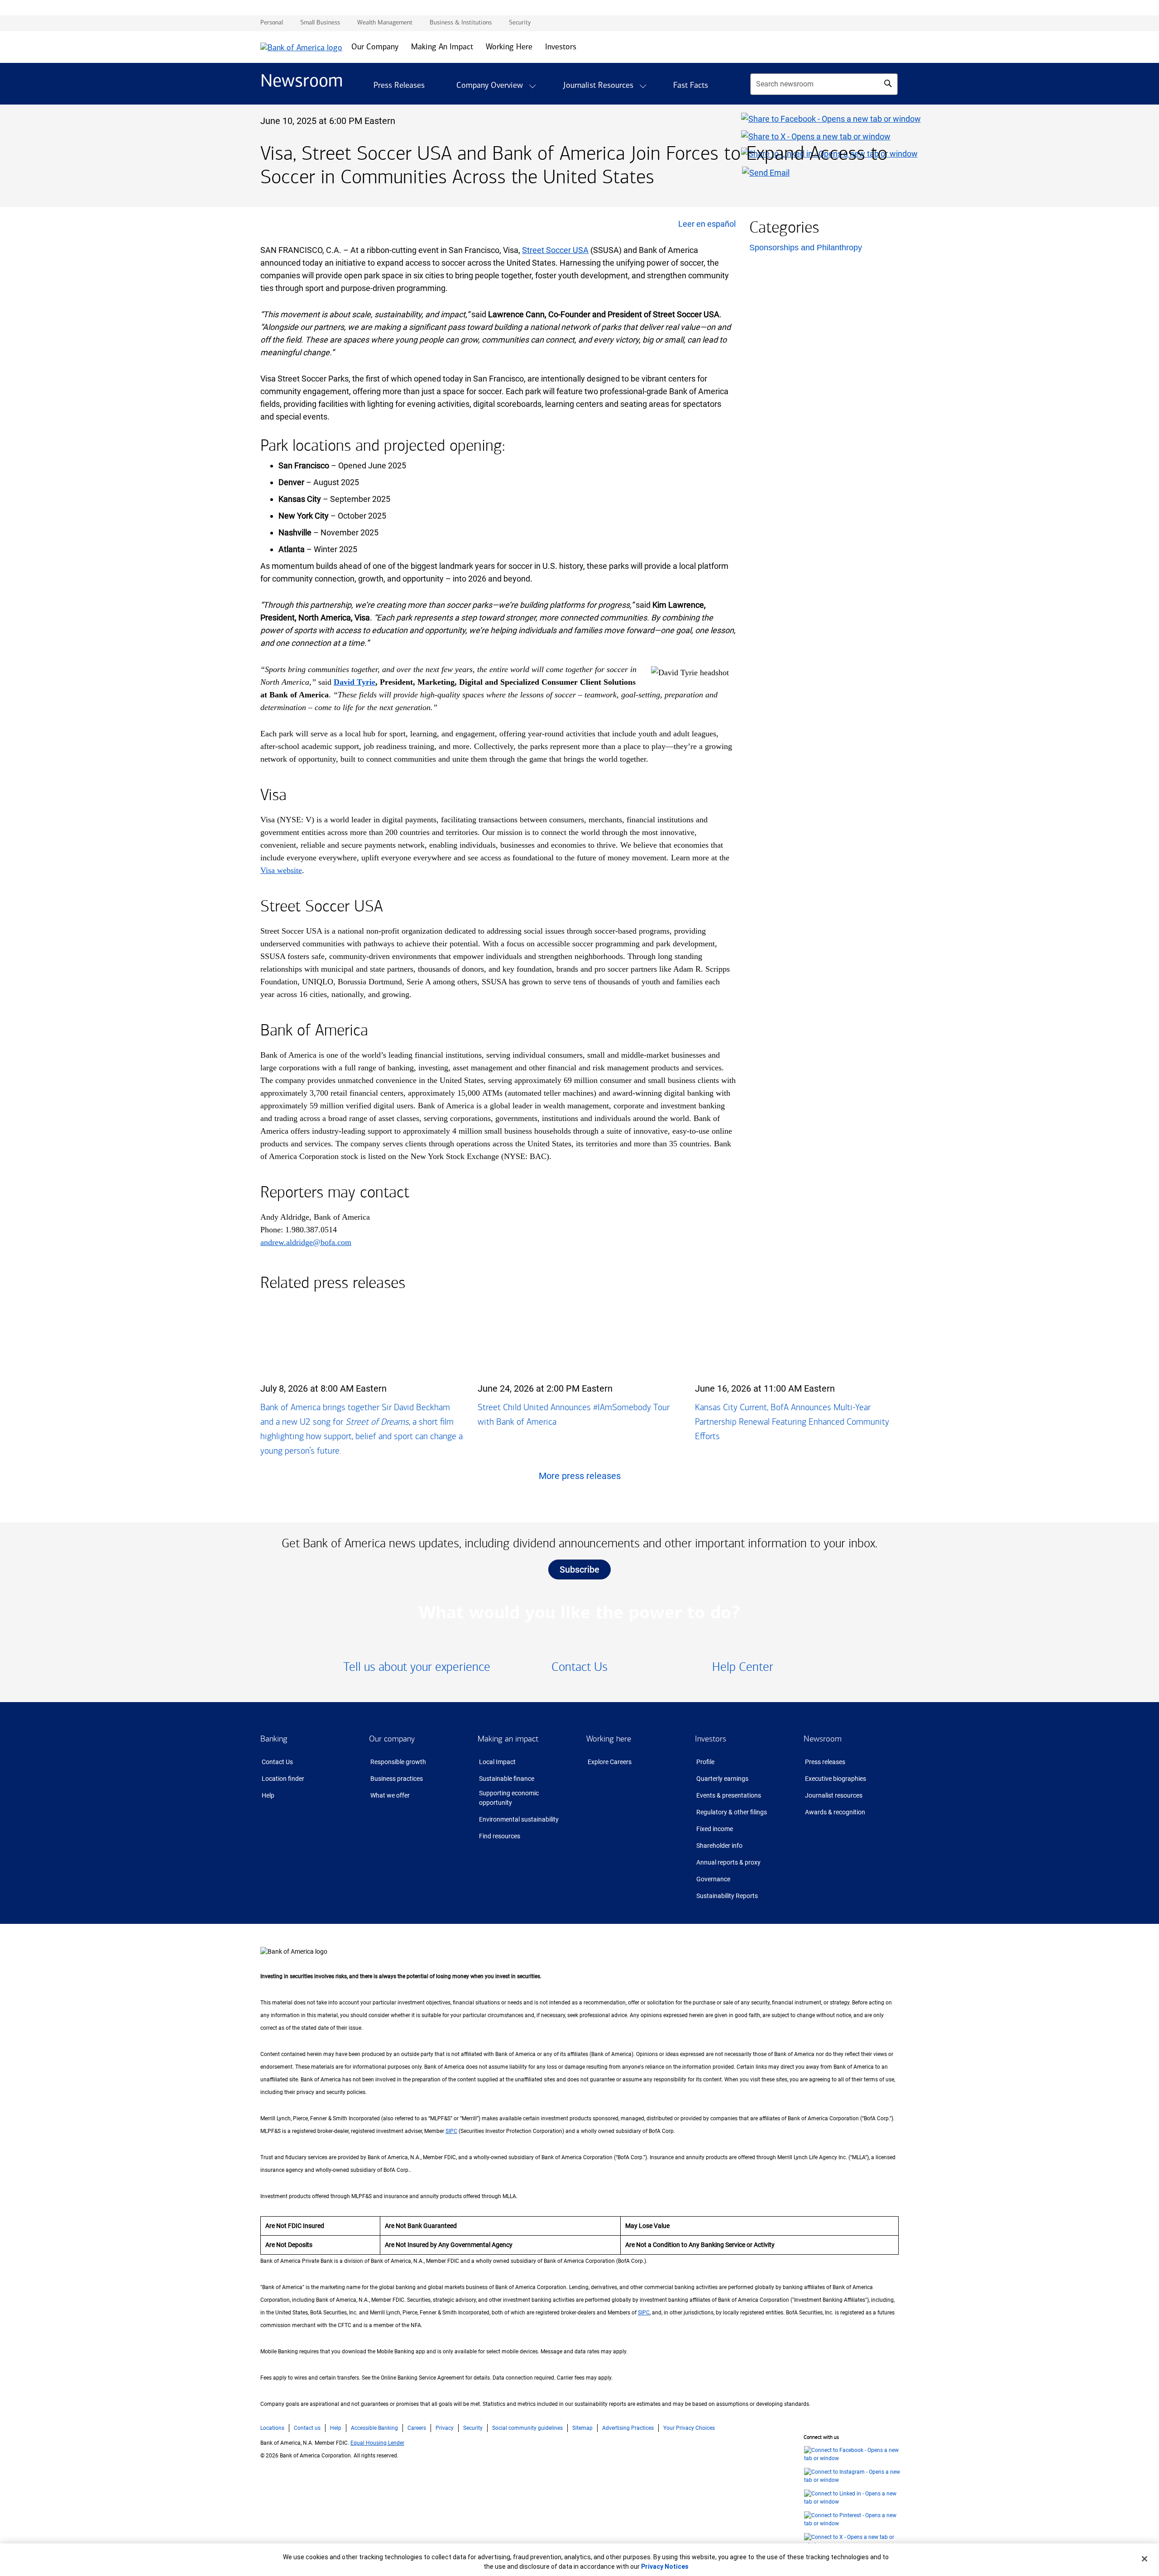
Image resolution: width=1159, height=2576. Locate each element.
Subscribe (579, 1569)
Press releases (825, 1762)
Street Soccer (555, 250)
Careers (417, 2428)
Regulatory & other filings (732, 1812)
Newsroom (823, 1739)
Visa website (281, 870)
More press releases (580, 1476)
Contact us (307, 2428)
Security (473, 2428)
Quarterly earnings (722, 1779)
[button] (532, 86)
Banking (274, 1739)
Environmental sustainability (519, 1819)
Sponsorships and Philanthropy (806, 248)
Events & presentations (729, 1795)
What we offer (390, 1795)
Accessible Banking (374, 2428)
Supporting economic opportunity (509, 1798)
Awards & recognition (835, 1812)
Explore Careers (610, 1762)
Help (268, 1795)
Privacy (445, 2428)
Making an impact (508, 1739)
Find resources (500, 1836)
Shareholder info (719, 1846)
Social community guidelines (527, 2428)
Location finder (283, 1779)
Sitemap (582, 2428)
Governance (713, 1879)
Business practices (397, 1779)
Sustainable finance (507, 1779)
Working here (609, 1739)
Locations (272, 2428)
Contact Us (277, 1762)
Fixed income (715, 1829)
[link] (417, 1667)
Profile (705, 1762)
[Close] (1145, 2559)
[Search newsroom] (888, 83)
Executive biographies (836, 1779)
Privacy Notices (665, 2566)
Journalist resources (834, 1795)
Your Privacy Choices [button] (689, 2428)
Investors (711, 1739)
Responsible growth (398, 1762)
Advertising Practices (628, 2428)
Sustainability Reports (727, 1896)
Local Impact (497, 1762)
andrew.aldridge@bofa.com (306, 1242)
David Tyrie (354, 682)
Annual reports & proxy (728, 1862)
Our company (392, 1739)
